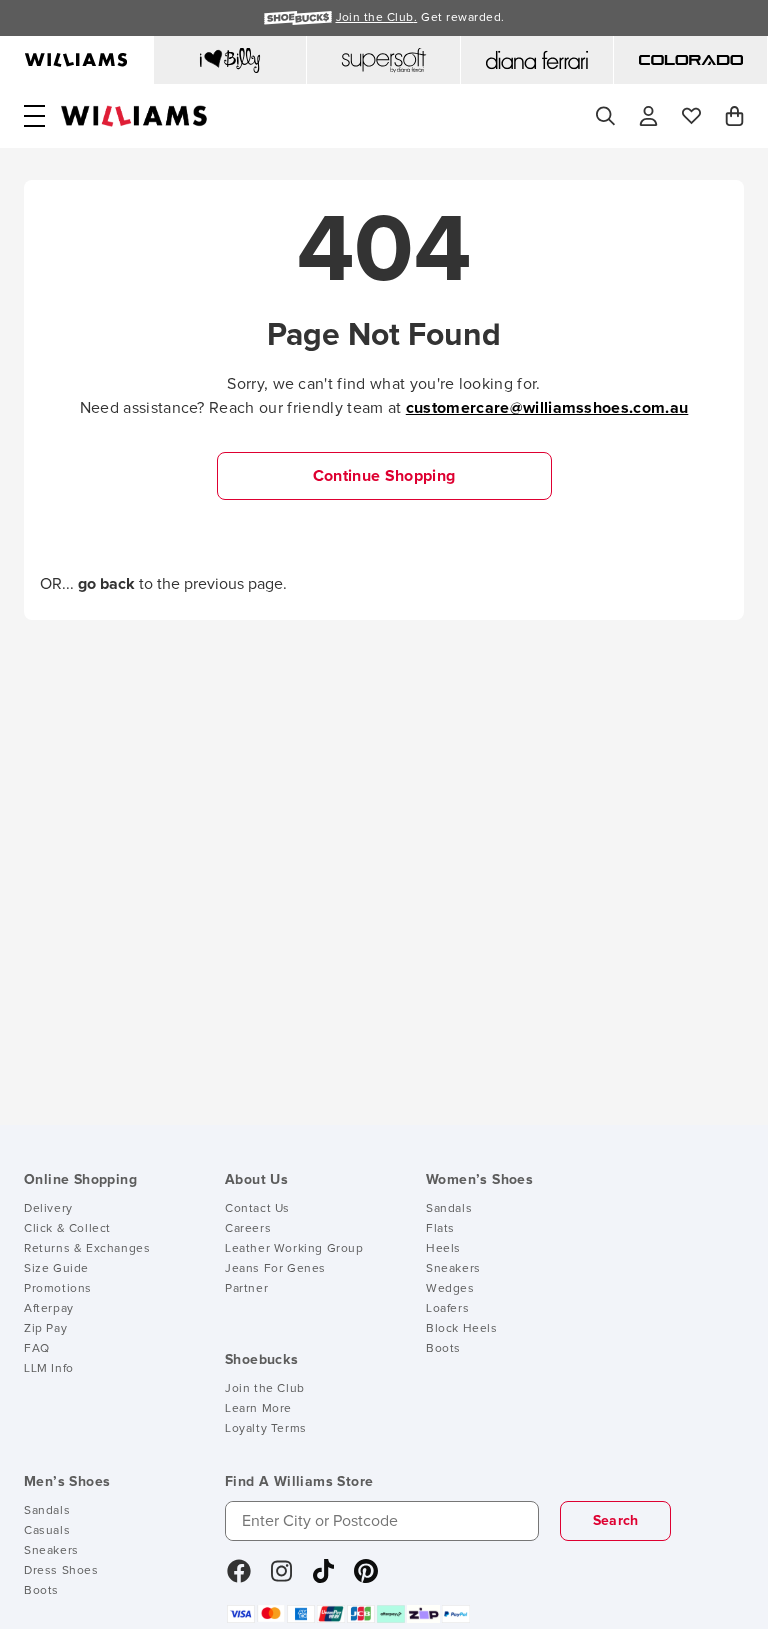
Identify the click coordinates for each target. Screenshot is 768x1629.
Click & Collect (67, 1229)
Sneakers (453, 1269)
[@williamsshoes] (323, 1578)
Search (616, 1521)
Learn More (258, 1409)
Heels (443, 1249)
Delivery (48, 1209)
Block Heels (462, 1329)
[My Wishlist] (691, 116)
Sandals (449, 1209)
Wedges (450, 1289)
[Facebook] (239, 1578)
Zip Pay (45, 1329)
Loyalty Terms (266, 1429)
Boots (443, 1349)
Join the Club (265, 1389)
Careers (248, 1229)
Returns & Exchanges (87, 1249)
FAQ (37, 1349)
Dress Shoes (61, 1571)
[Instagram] (282, 1578)
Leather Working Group (294, 1249)
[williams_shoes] (366, 1578)
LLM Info (49, 1369)
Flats (440, 1229)
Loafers (447, 1309)
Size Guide (56, 1269)
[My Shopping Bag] (734, 116)
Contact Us (257, 1209)
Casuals (47, 1531)
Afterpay (49, 1309)
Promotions (58, 1289)
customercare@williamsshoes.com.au (547, 408)
